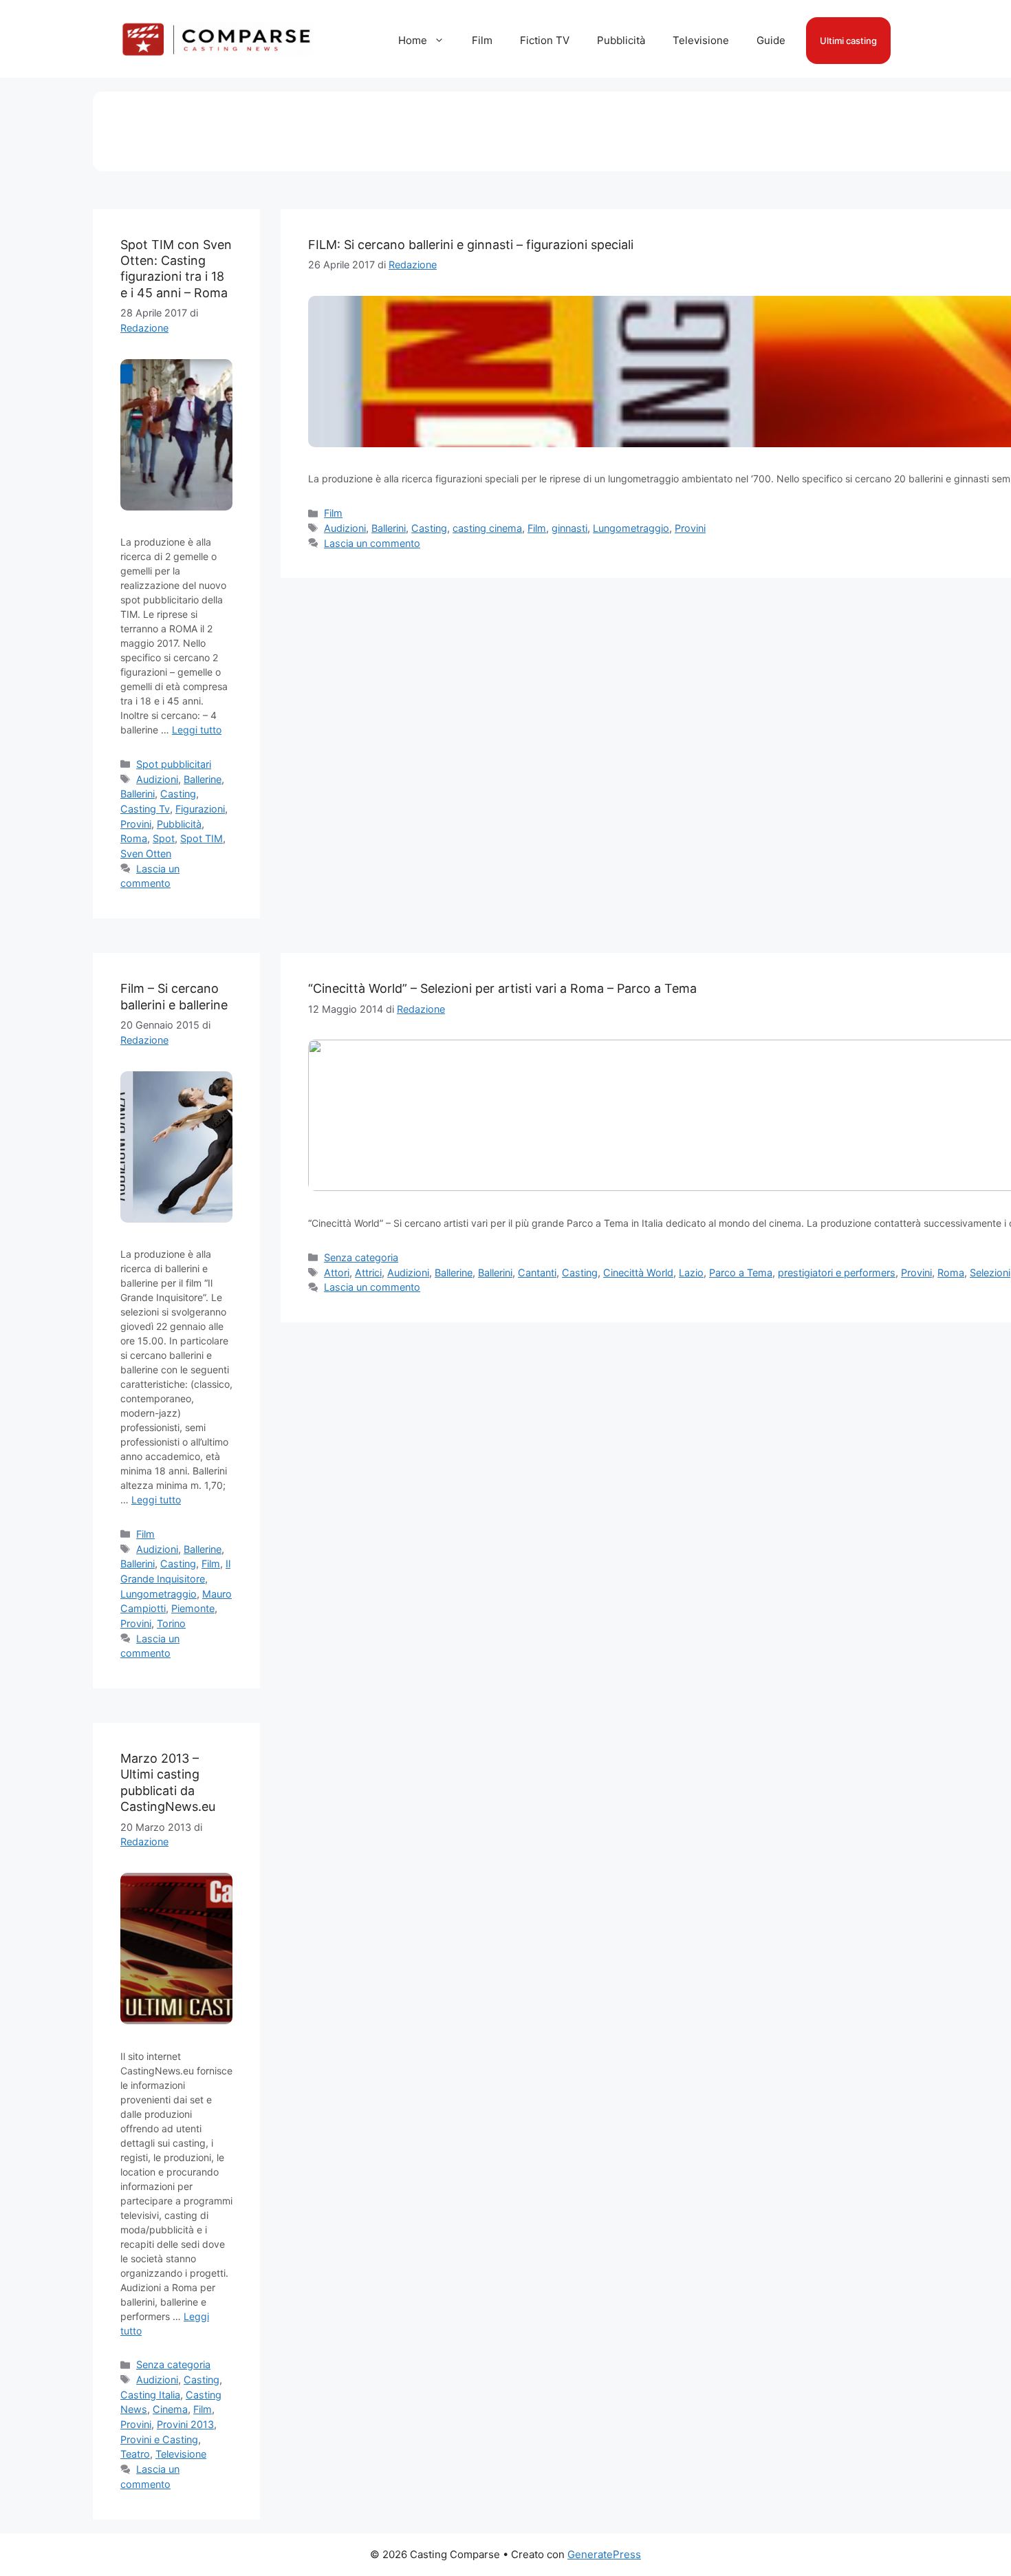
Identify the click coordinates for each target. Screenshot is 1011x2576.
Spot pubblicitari (174, 764)
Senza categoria (361, 1257)
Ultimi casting (848, 41)
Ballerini (138, 794)
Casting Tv (145, 809)
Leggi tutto (197, 730)
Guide (771, 40)
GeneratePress (604, 2554)
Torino (171, 1623)
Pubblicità (621, 40)
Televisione (701, 40)
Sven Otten (146, 854)
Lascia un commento (372, 543)
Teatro (135, 2454)
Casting (178, 794)
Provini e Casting (159, 2439)
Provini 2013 (185, 2424)
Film (482, 40)
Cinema (170, 2409)
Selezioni (990, 1273)
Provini (136, 824)
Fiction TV (545, 40)
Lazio (691, 1273)
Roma (134, 838)
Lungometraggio (631, 528)
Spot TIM (202, 838)
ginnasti (569, 528)
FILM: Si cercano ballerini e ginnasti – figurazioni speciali (471, 245)
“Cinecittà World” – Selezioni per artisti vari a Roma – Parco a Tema (502, 988)
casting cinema (487, 528)
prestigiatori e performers (837, 1273)
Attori (337, 1273)
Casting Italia (150, 2395)
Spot (164, 838)
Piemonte (193, 1608)
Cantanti (537, 1273)
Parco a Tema (741, 1273)
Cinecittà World (638, 1273)
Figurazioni (200, 809)
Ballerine (203, 779)
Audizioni (157, 779)
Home (413, 40)
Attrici (368, 1273)
